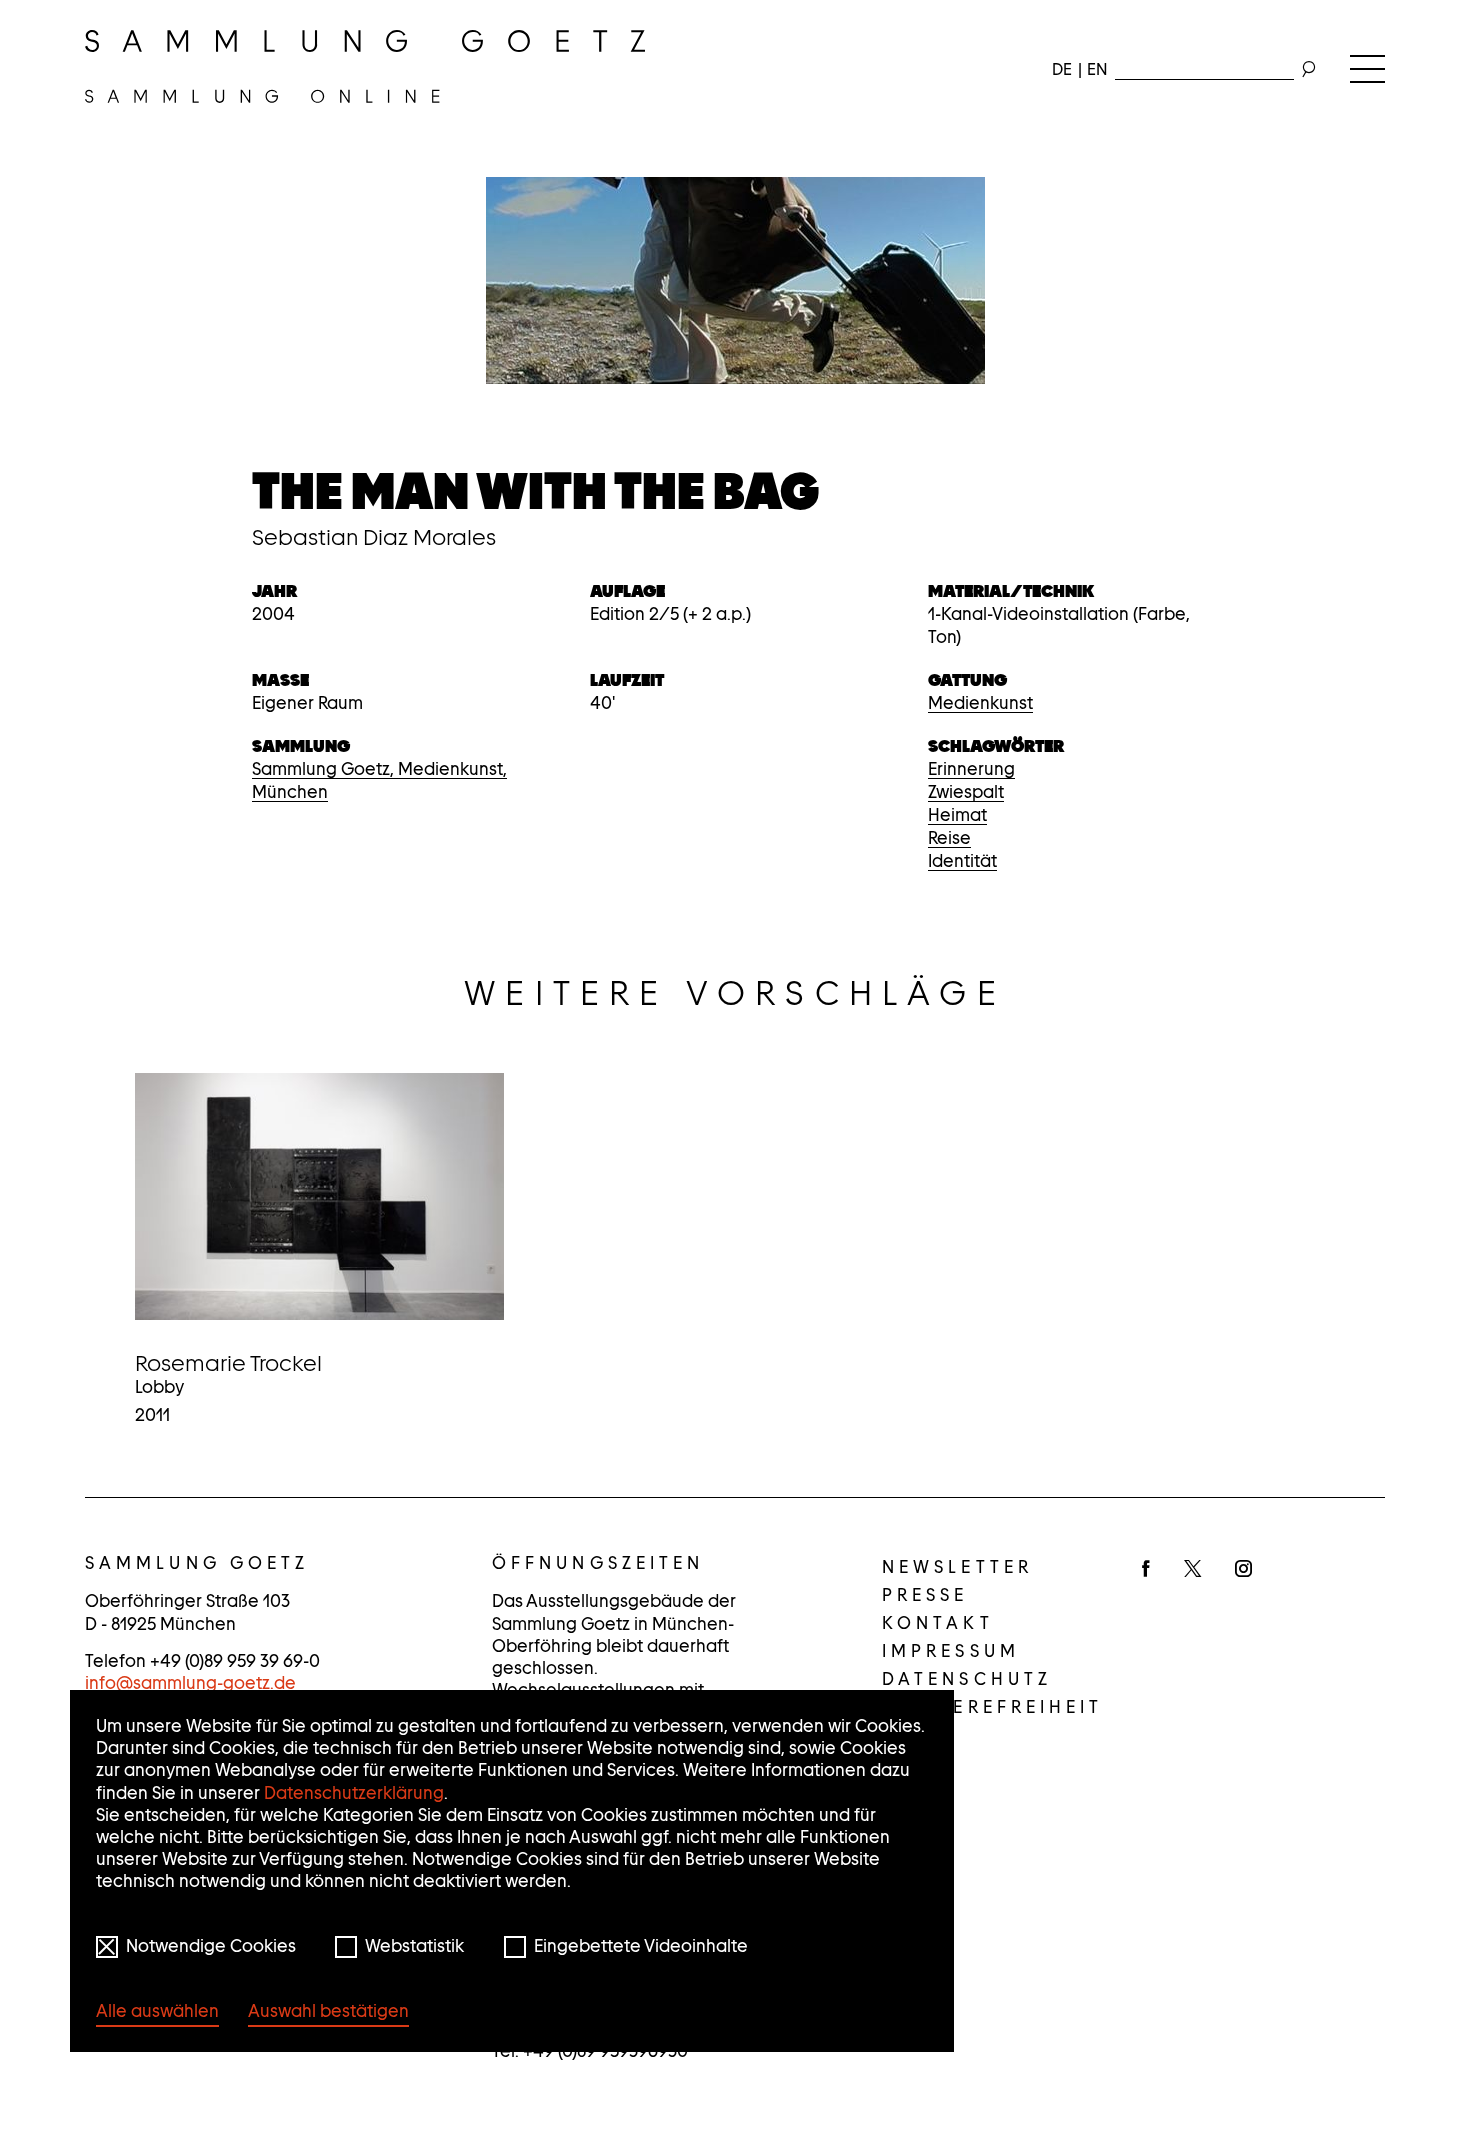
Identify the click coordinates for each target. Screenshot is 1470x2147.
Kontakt (938, 1623)
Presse (925, 1595)
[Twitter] (1192, 1570)
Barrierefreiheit (993, 1707)
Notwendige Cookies (211, 1946)
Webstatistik (414, 1946)
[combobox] (1204, 65)
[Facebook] (1146, 1570)
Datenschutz (967, 1679)
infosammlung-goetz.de (190, 1683)
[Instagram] (1243, 1570)
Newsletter (957, 1567)
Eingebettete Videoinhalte (641, 1946)
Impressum (951, 1651)
